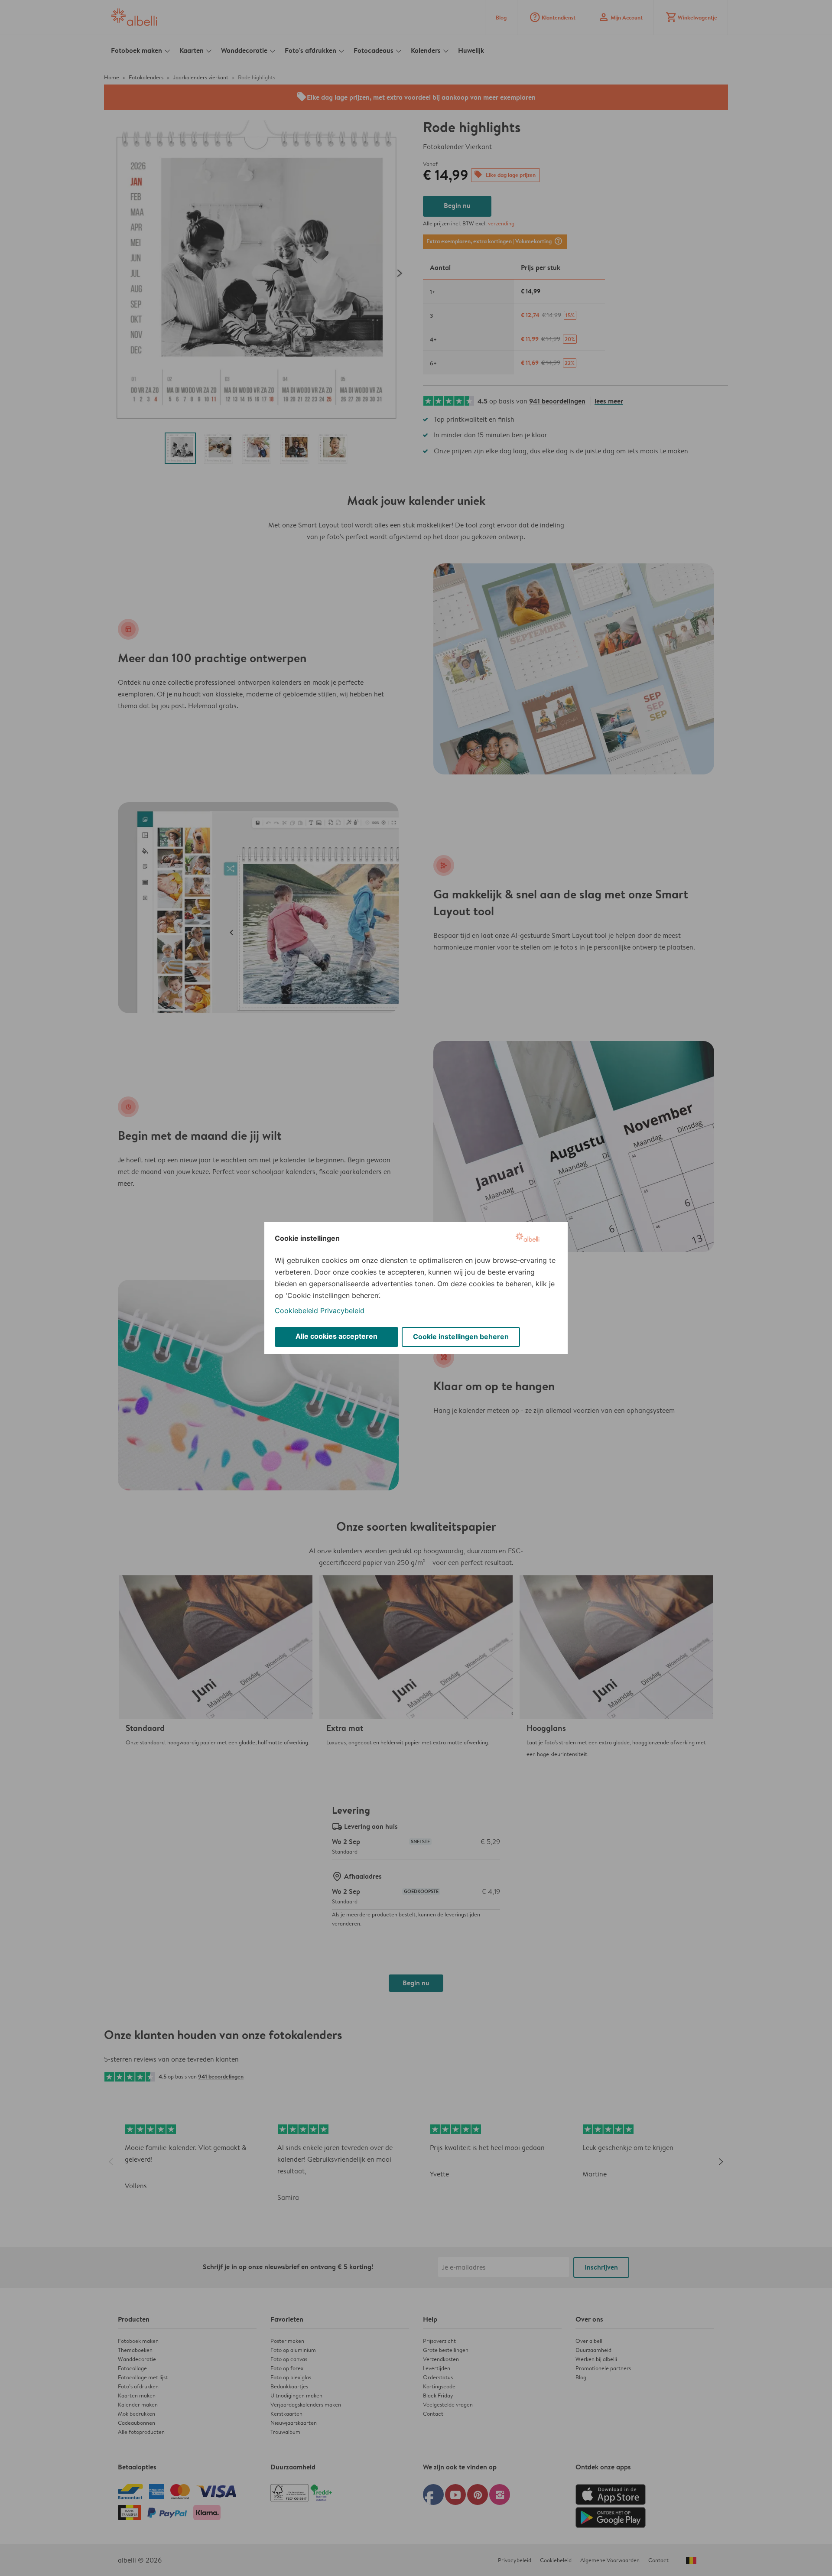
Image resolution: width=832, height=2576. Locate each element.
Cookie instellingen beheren (461, 1337)
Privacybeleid (342, 1311)
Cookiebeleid (296, 1311)
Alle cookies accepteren (336, 1336)
